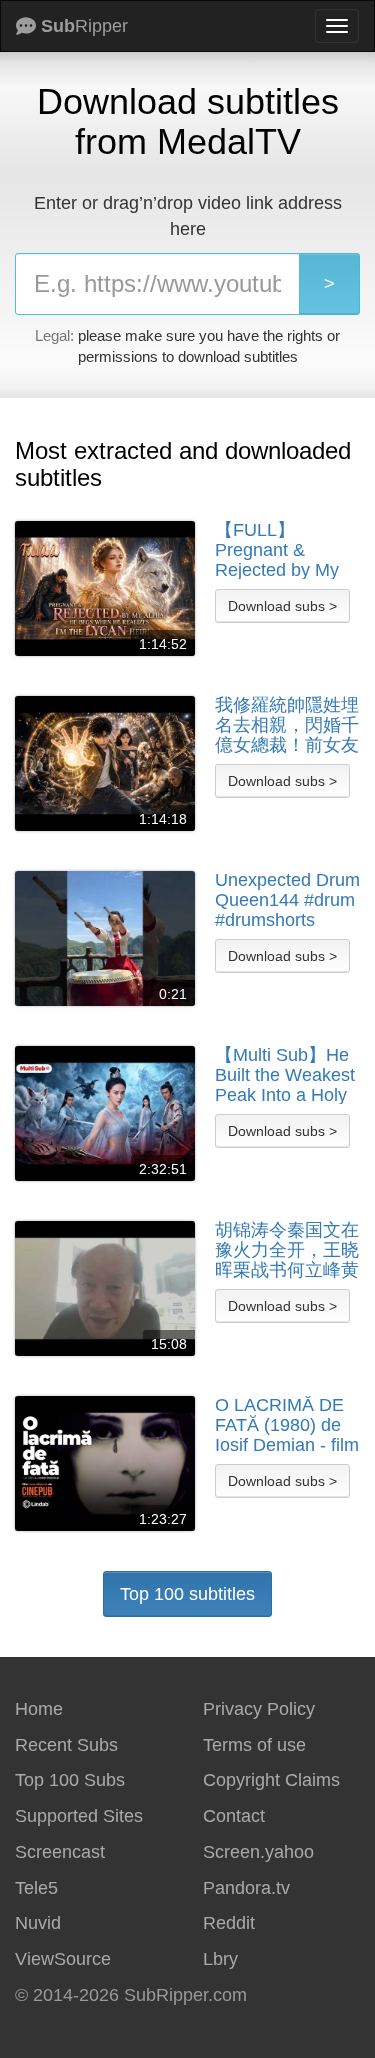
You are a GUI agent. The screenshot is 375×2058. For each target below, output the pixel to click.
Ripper (84, 26)
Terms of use (254, 1745)
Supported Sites (79, 1816)
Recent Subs (66, 1745)
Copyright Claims (271, 1780)
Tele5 (36, 1888)
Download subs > (282, 606)
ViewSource (63, 1959)
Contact (234, 1816)
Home (39, 1709)
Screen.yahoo (258, 1852)
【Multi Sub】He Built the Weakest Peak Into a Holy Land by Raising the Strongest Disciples (285, 1075)
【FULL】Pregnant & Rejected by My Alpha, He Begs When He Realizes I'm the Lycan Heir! (278, 550)
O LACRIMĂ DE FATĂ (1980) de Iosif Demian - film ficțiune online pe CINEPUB (287, 1425)
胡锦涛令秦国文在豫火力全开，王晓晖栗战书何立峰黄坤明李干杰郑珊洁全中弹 (287, 1250)
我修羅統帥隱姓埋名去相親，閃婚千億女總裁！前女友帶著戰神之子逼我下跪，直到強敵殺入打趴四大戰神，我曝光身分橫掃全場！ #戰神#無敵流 (287, 725)
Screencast (60, 1852)
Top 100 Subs (70, 1780)
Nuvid (38, 1923)
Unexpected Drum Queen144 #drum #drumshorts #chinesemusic (287, 900)
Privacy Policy (259, 1709)
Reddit (229, 1923)
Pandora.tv (246, 1888)
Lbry (220, 1959)
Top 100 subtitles (187, 1594)
